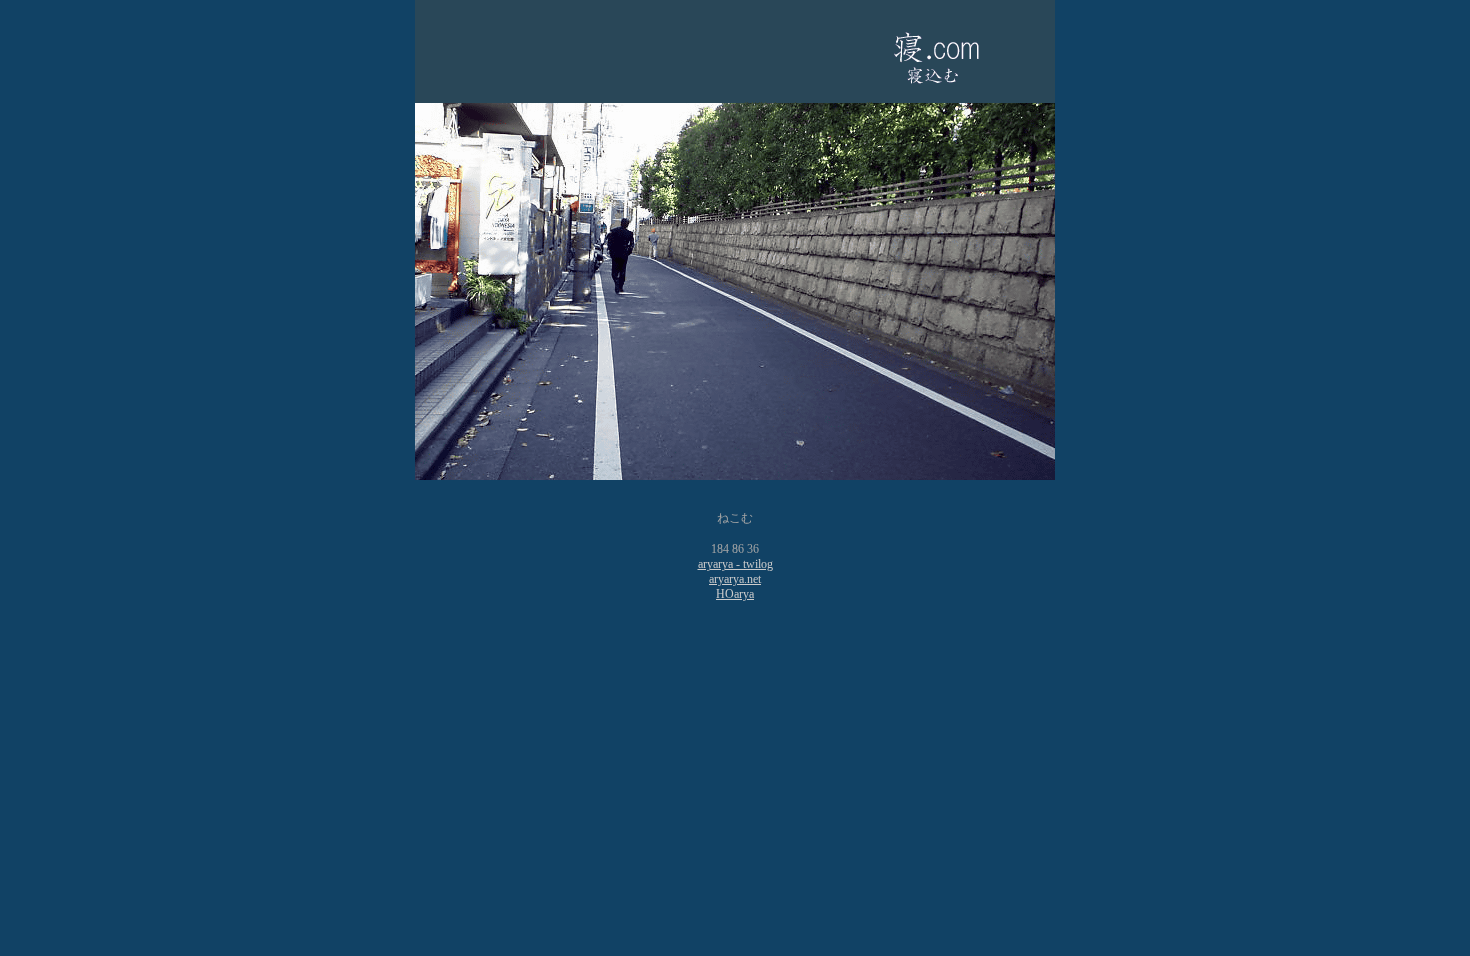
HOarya (735, 594)
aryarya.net (735, 579)
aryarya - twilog (735, 564)
